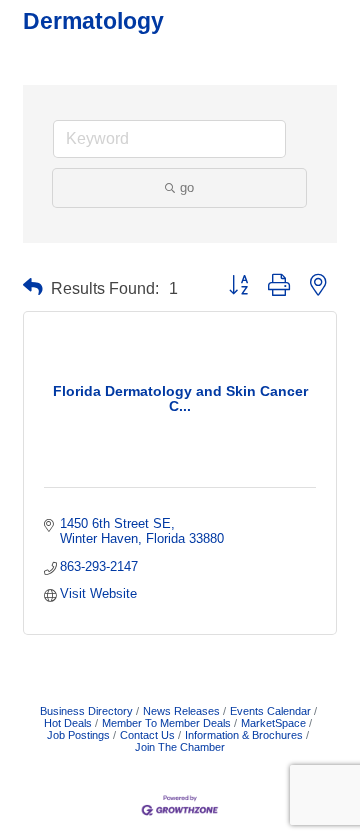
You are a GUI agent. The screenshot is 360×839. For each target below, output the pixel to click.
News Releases (181, 711)
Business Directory (86, 711)
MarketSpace (273, 723)
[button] (33, 287)
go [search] (187, 187)
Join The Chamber (180, 747)
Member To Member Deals (166, 723)
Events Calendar (270, 711)
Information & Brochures (244, 735)
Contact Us (147, 735)
